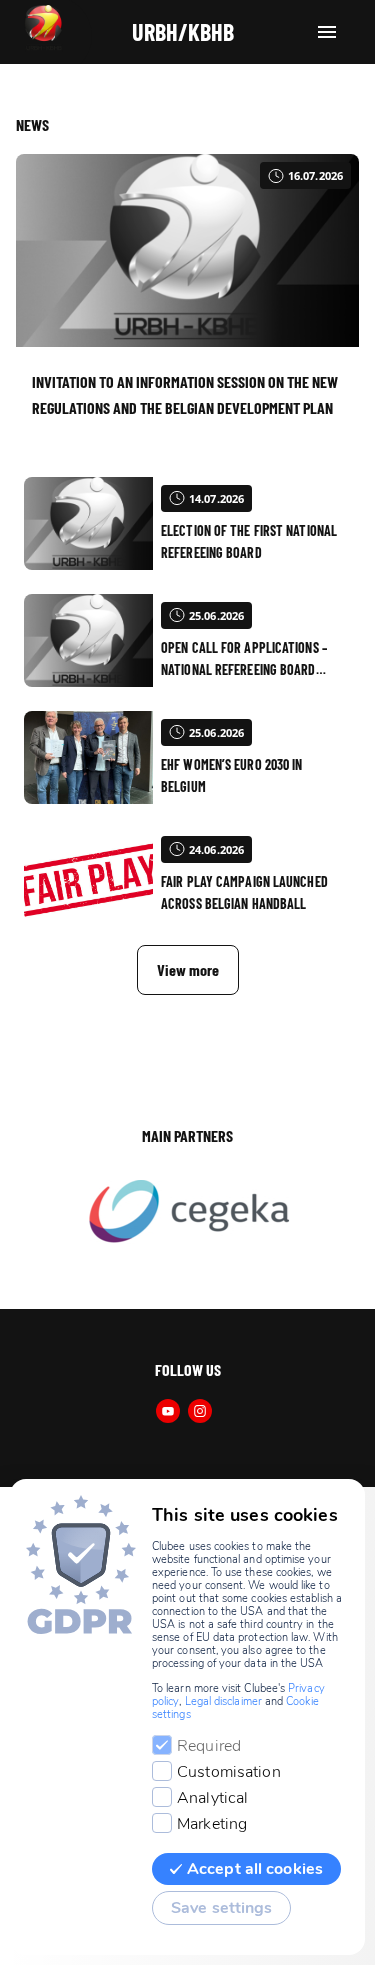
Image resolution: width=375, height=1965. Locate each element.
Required (209, 1746)
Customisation (229, 1772)
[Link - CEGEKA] (187, 1213)
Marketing (212, 1824)
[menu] (327, 32)
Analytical (212, 1798)
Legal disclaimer (223, 1701)
